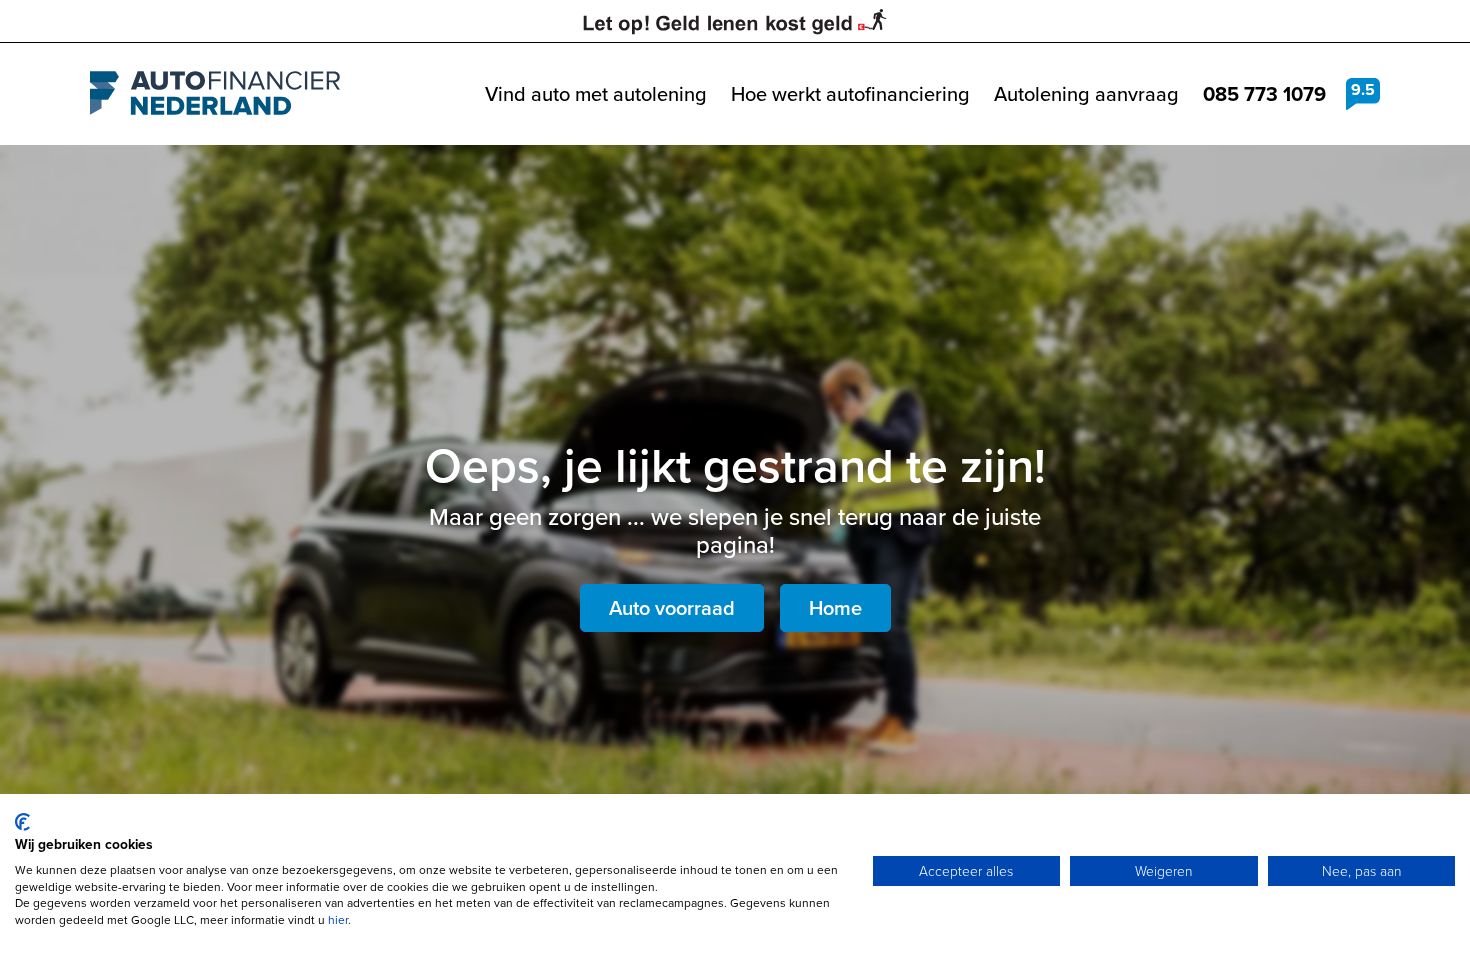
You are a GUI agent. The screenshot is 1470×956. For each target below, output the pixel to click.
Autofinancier (215, 94)
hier (338, 920)
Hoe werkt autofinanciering (850, 94)
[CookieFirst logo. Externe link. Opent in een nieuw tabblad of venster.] (22, 822)
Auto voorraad (672, 608)
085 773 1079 (1264, 94)
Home (835, 608)
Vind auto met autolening (596, 94)
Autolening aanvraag (1086, 94)
